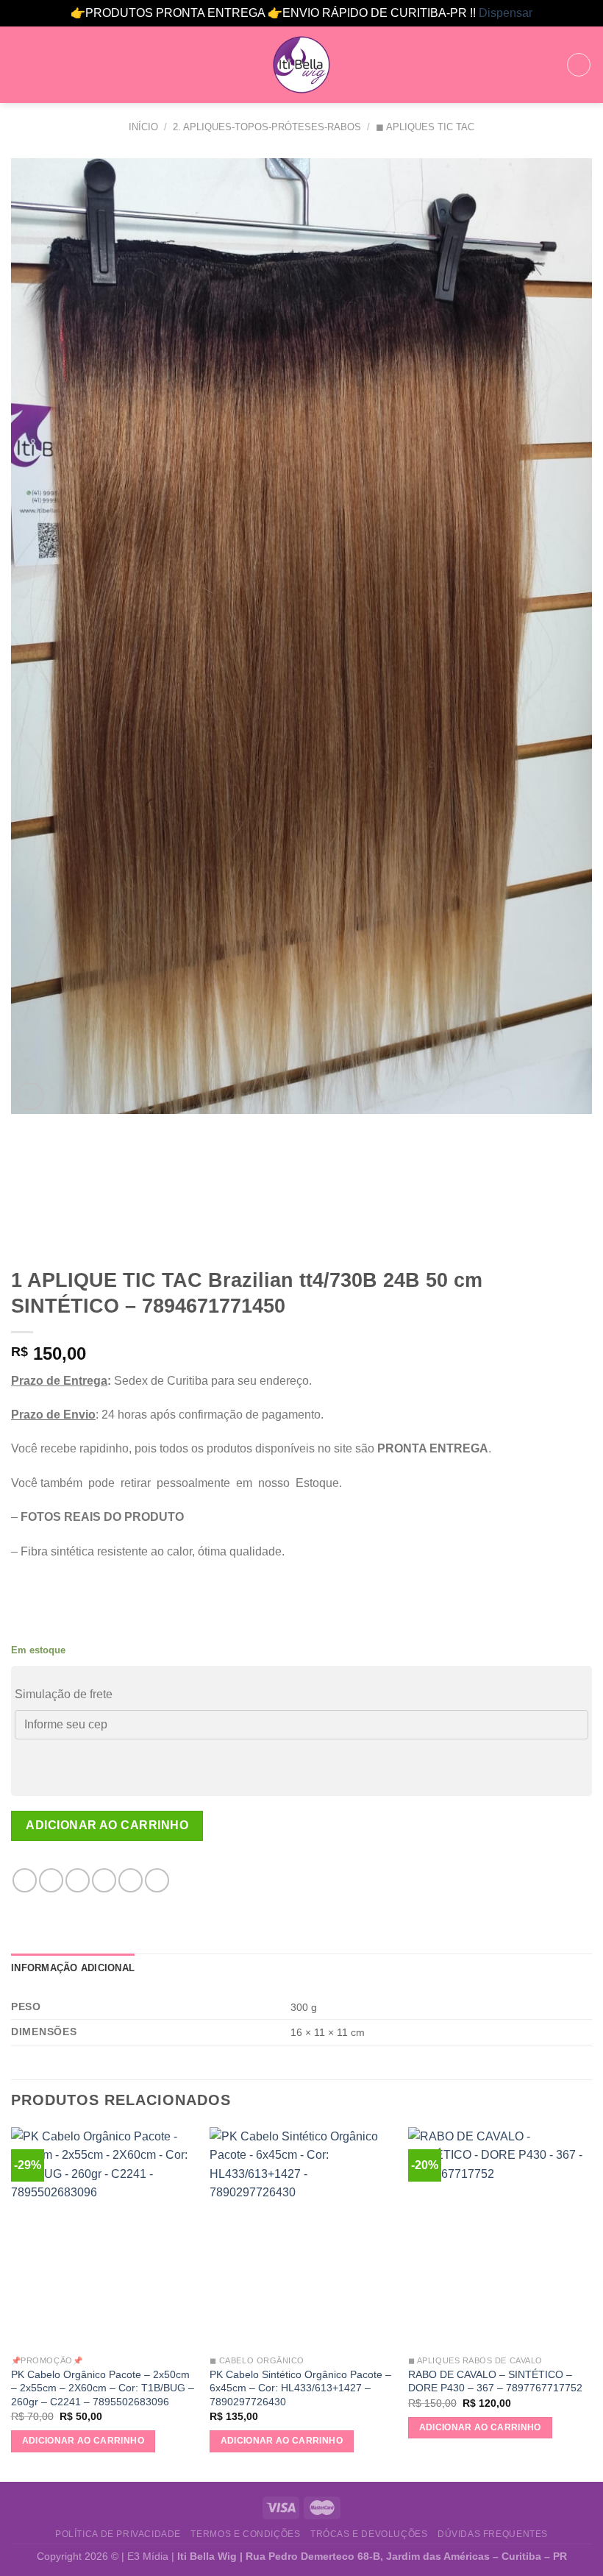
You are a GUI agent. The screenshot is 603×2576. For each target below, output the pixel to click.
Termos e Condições (245, 2534)
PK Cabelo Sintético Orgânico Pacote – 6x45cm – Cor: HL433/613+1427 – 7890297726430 (300, 2388)
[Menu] (20, 64)
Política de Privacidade (118, 2534)
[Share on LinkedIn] (157, 1880)
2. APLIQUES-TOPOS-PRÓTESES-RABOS (267, 127)
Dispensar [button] (506, 13)
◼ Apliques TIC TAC (425, 127)
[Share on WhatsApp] (25, 1880)
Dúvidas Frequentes (493, 2534)
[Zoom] (31, 1097)
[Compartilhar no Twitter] (78, 1880)
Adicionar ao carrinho (107, 1825)
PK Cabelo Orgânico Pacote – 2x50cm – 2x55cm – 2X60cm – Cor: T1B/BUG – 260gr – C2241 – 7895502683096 (103, 2388)
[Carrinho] (579, 65)
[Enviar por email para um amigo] (104, 1880)
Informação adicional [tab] (73, 1968)
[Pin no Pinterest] (131, 1880)
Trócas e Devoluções (369, 2534)
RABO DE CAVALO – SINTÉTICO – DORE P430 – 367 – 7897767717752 (495, 2381)
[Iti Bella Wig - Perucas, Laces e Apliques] (301, 65)
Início (143, 127)
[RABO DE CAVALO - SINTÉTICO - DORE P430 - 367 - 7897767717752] (500, 2238)
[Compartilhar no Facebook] (51, 1880)
